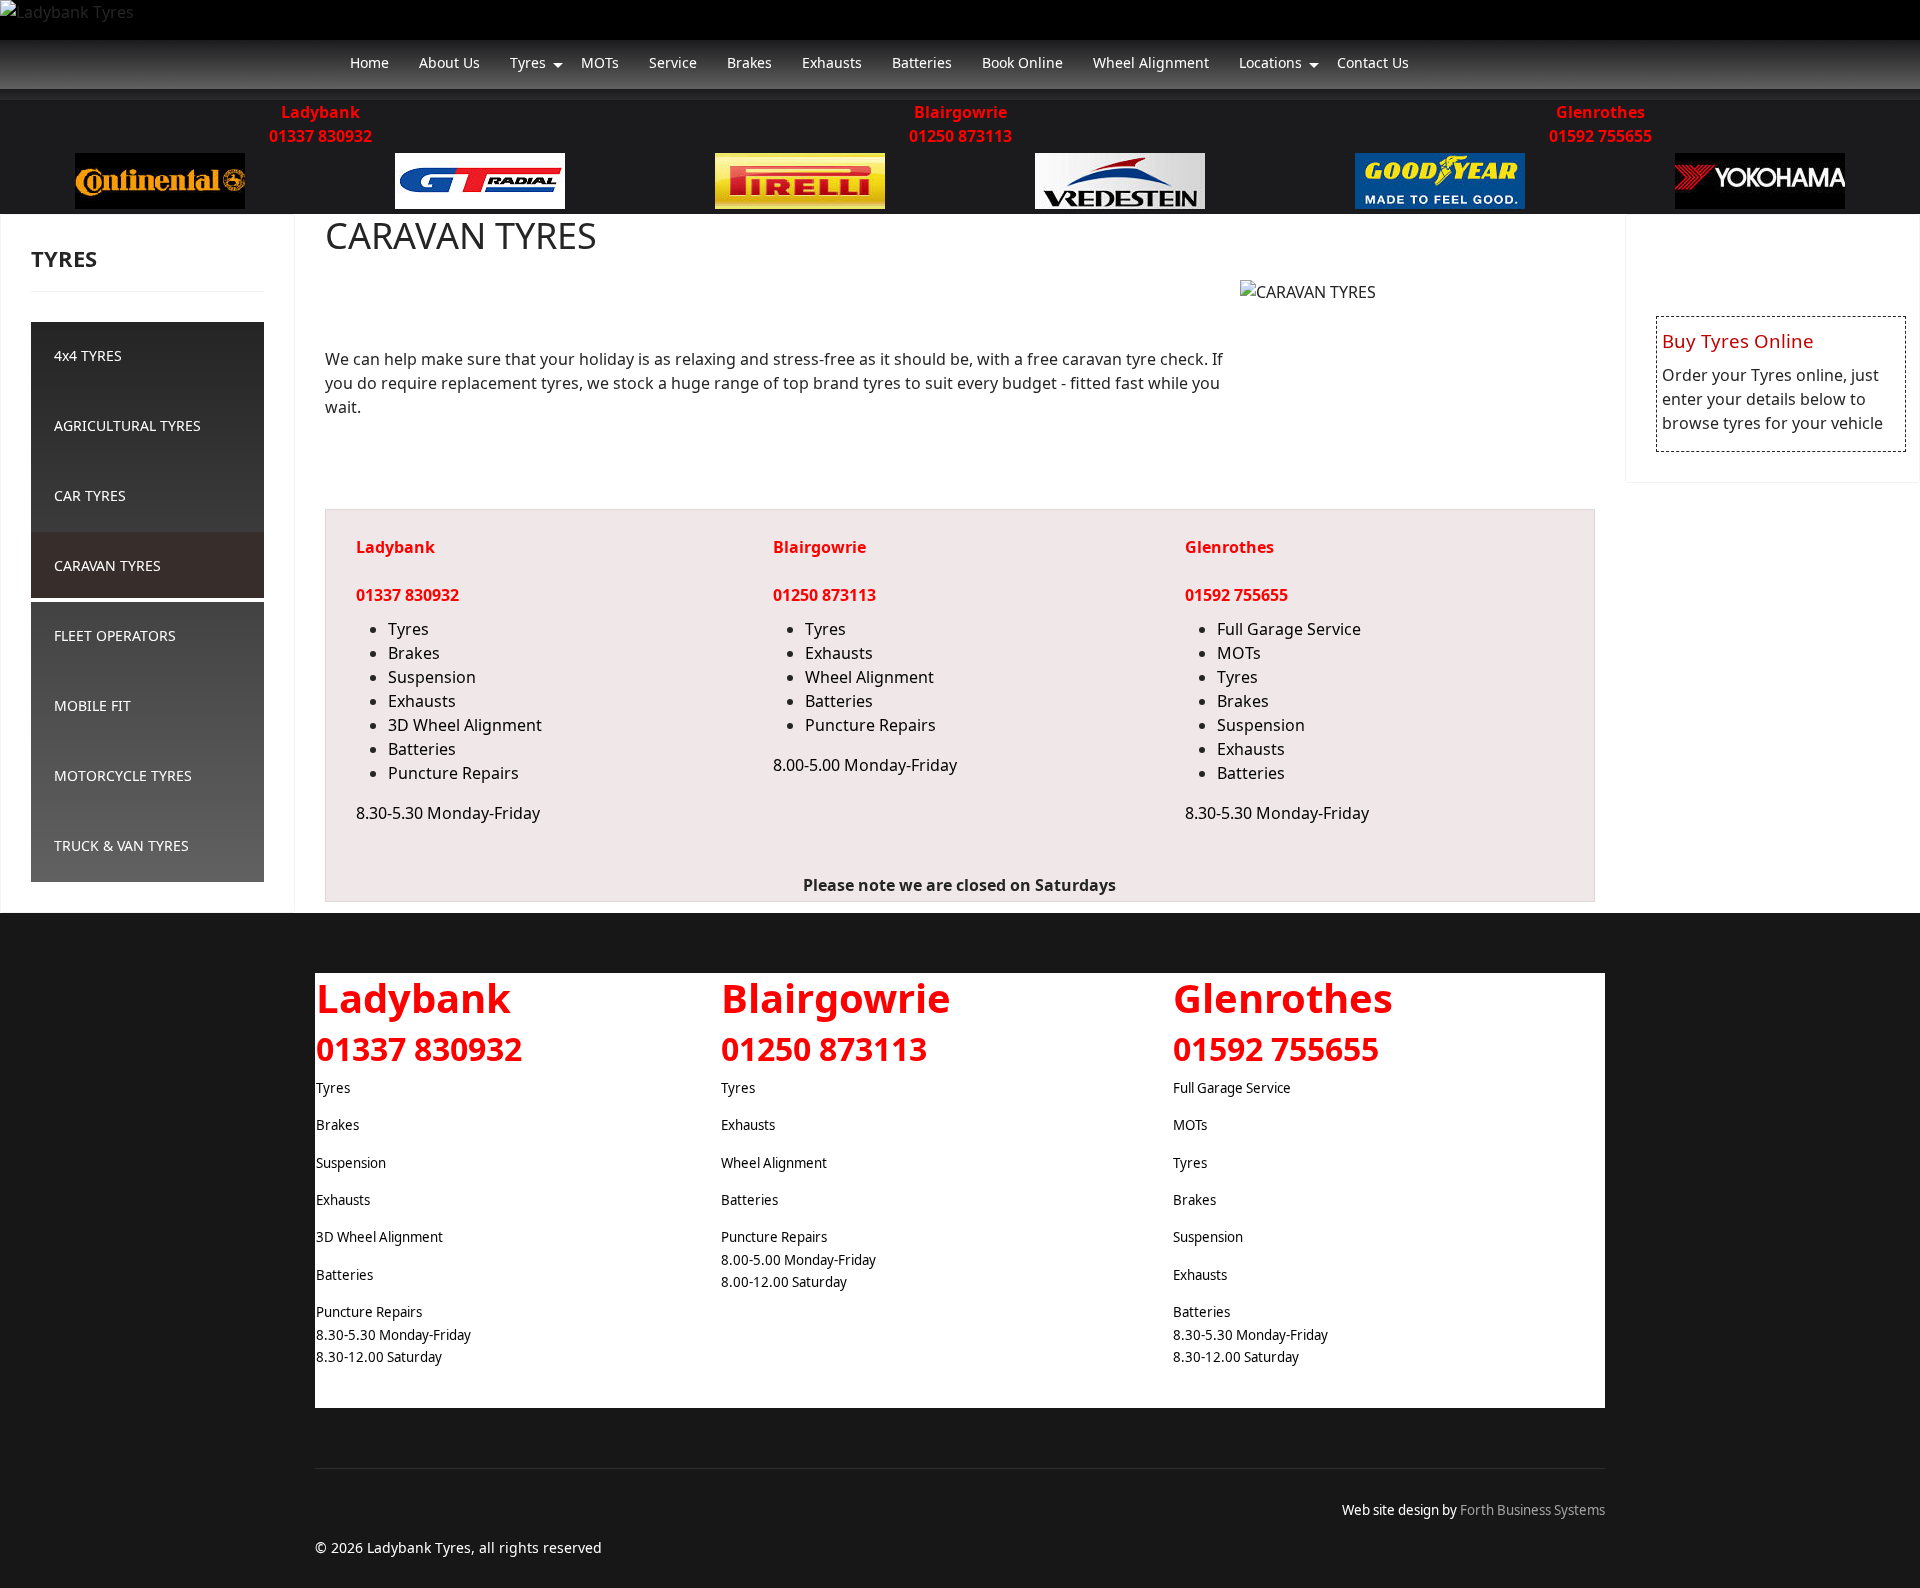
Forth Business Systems (1532, 1510)
